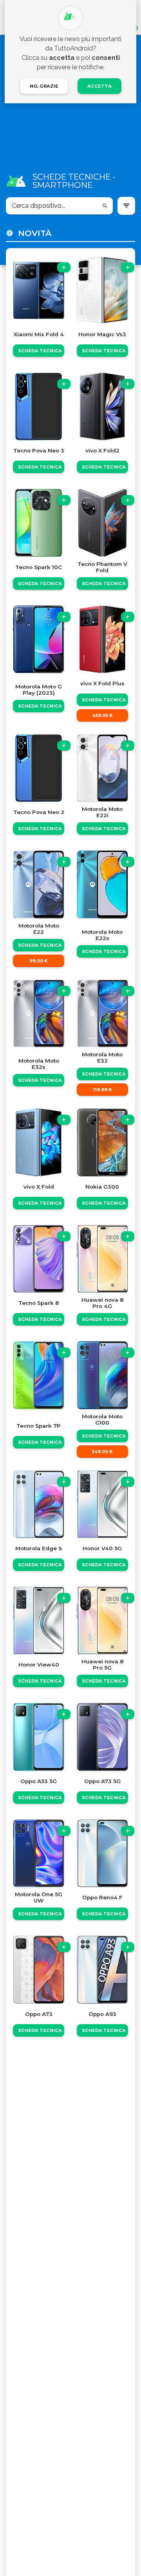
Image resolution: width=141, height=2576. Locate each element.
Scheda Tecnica (40, 351)
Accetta (99, 86)
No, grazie (44, 86)
